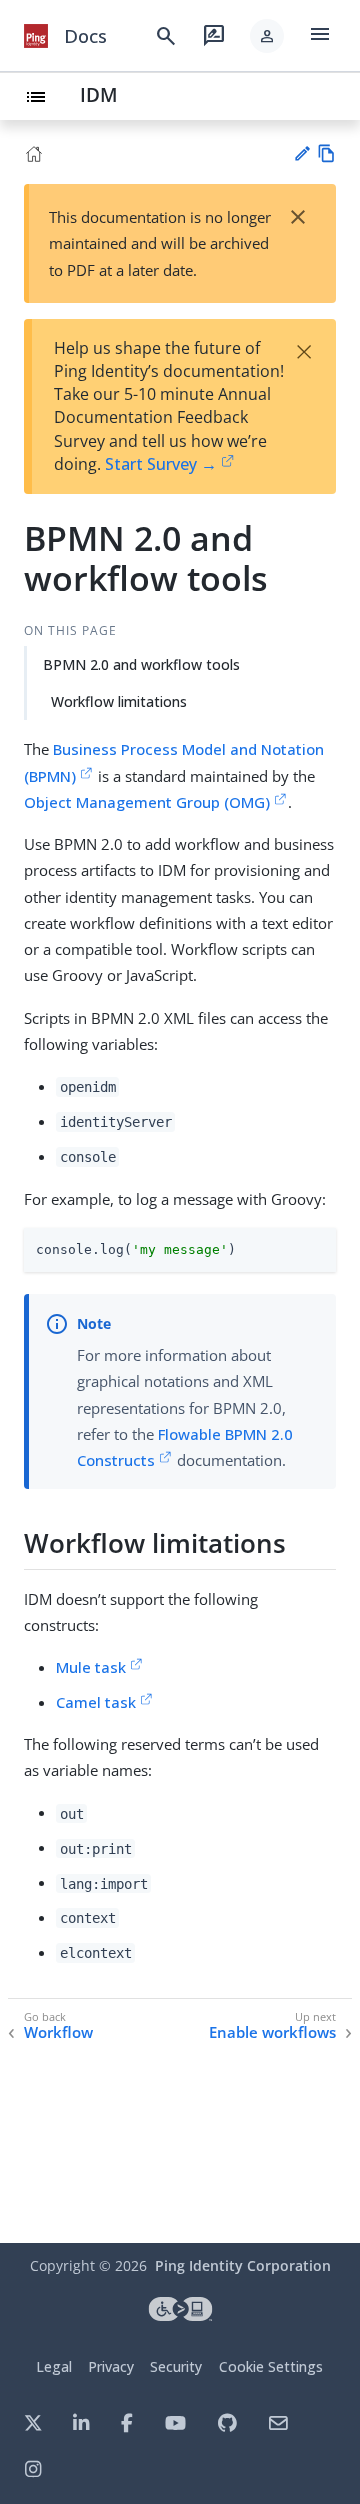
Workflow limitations (119, 701)
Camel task (96, 1702)
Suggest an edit (301, 153)
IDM (99, 94)
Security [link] (176, 2366)
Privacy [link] (111, 2366)
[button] (267, 36)
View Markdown (326, 153)
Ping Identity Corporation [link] (243, 2265)
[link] (36, 36)
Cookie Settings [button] (271, 2366)
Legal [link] (54, 2366)
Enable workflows (272, 2032)
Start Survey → (161, 464)
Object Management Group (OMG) (147, 802)
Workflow (58, 2032)
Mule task (91, 1667)
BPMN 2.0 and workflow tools (141, 664)
